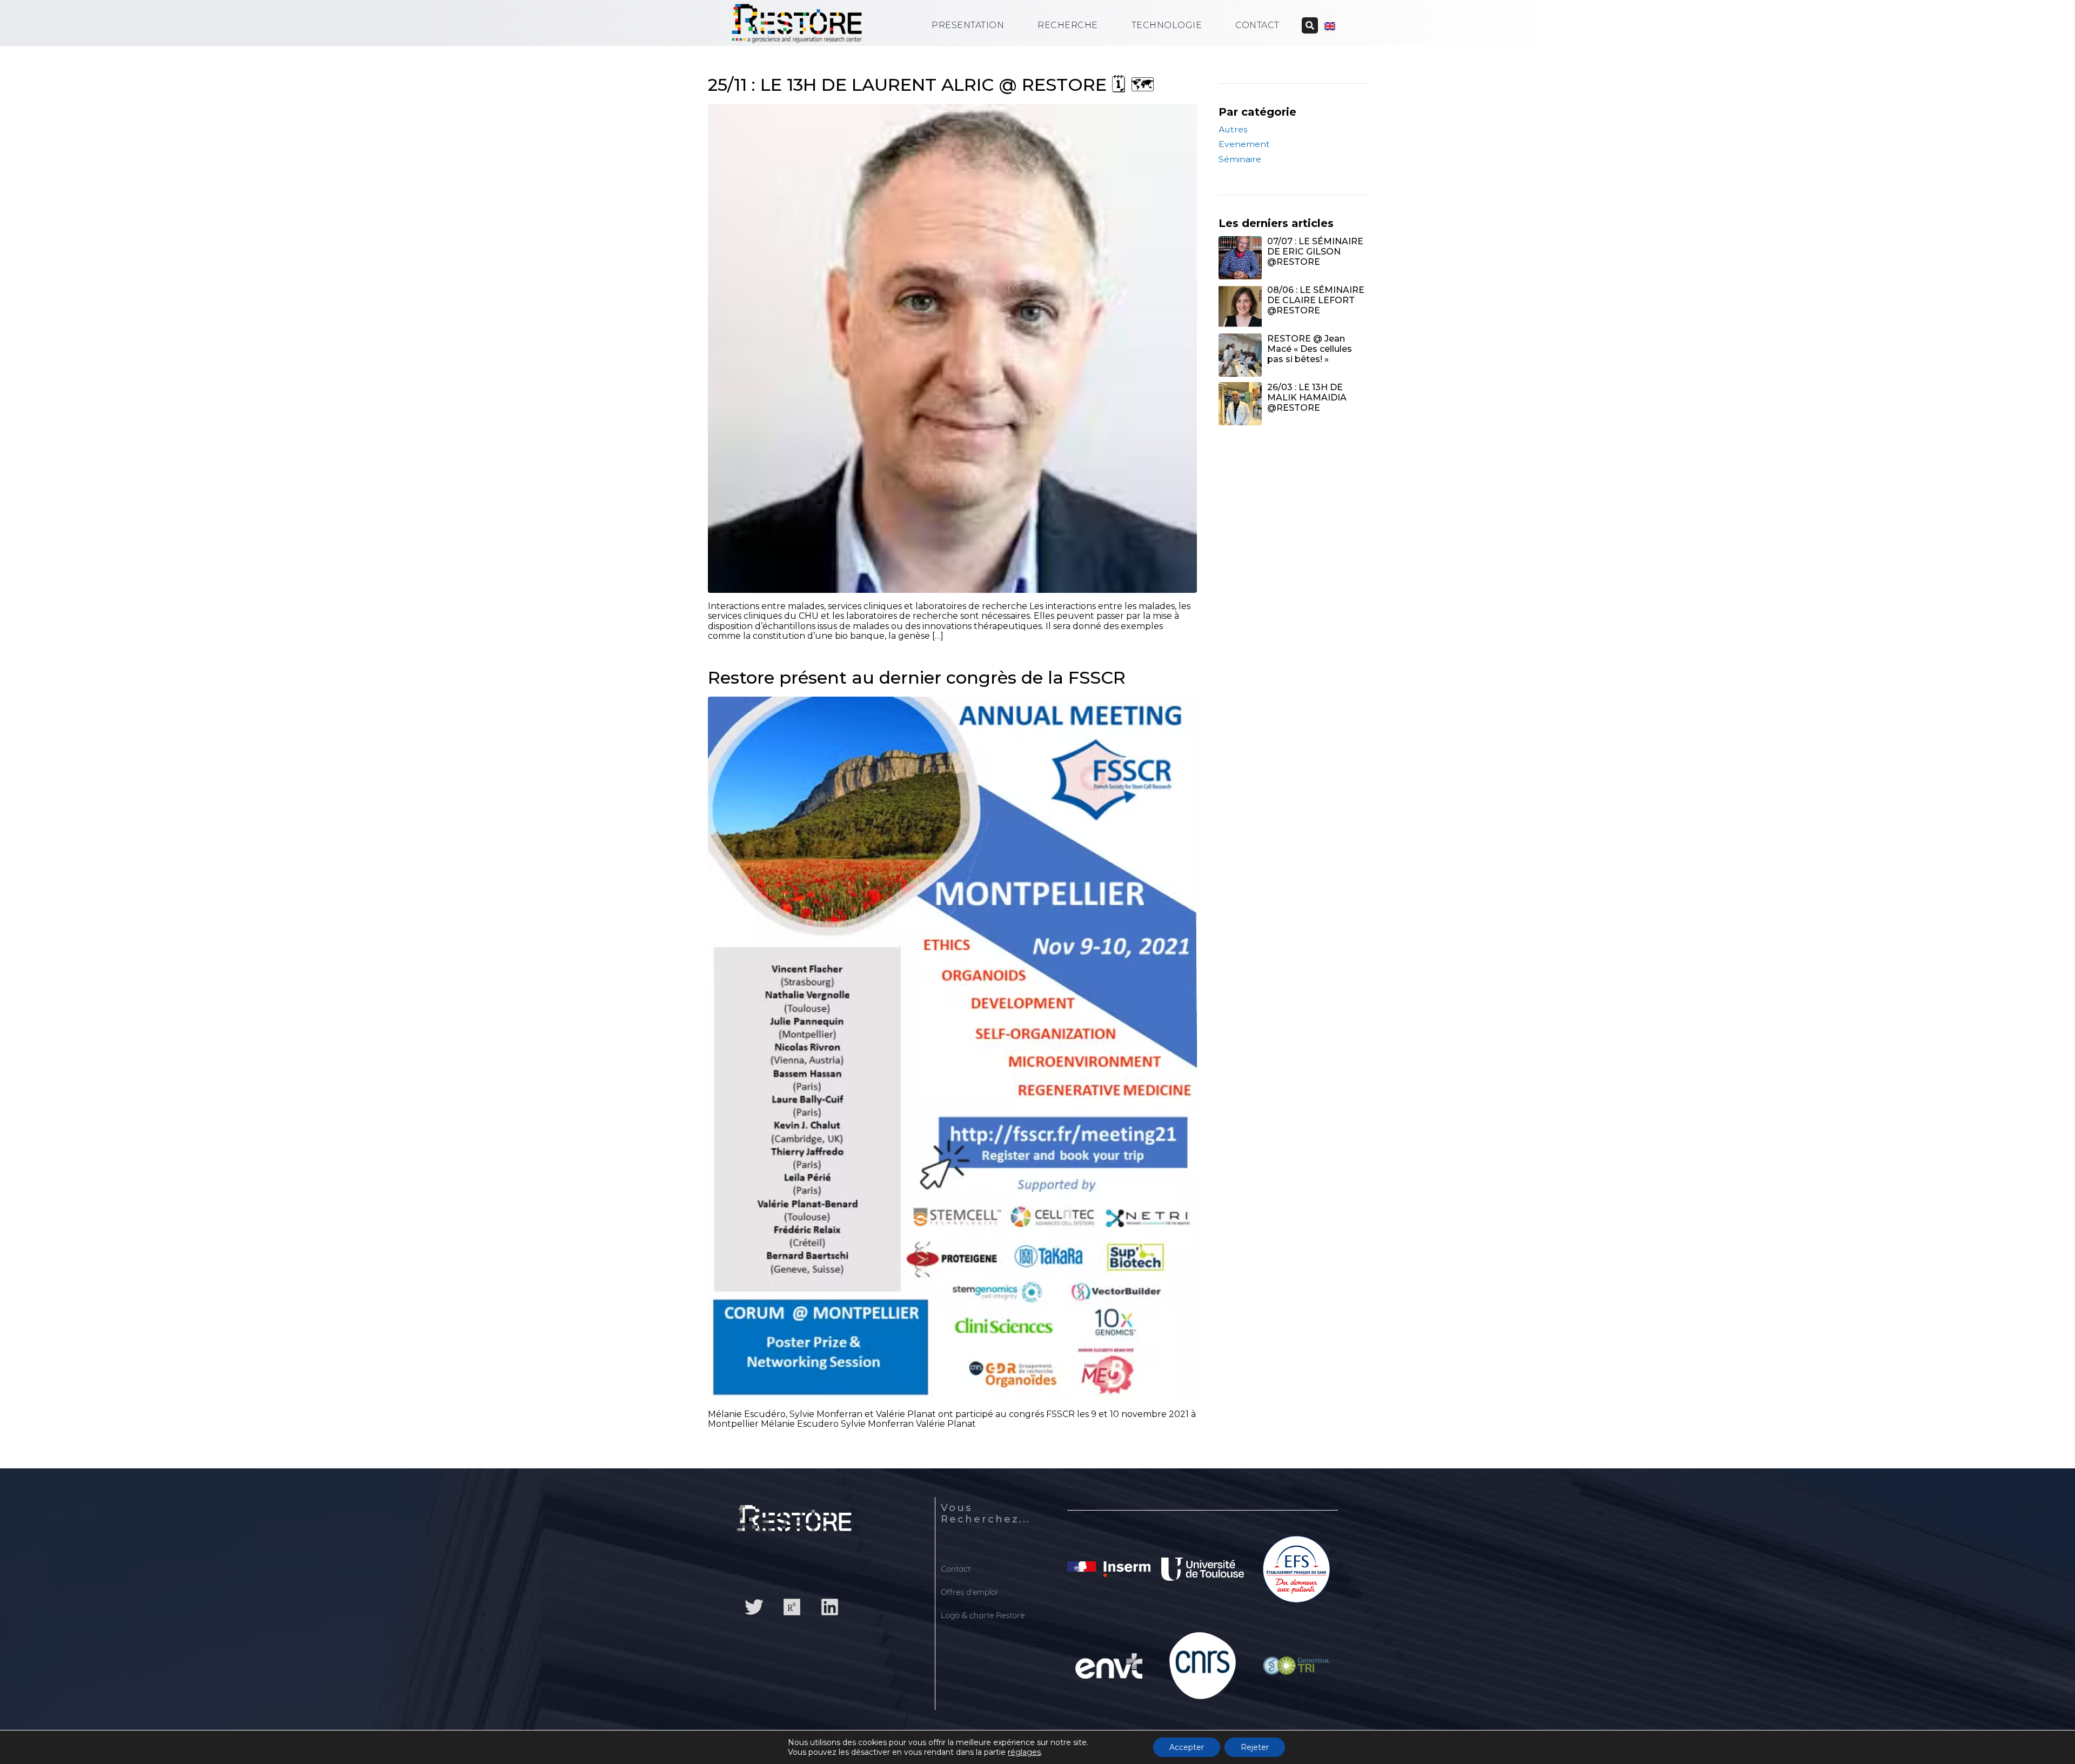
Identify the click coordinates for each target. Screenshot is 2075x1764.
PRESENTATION (968, 25)
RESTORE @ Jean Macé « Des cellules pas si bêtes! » (1310, 349)
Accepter (1187, 1747)
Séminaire (1240, 159)
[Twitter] (754, 1607)
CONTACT (1257, 25)
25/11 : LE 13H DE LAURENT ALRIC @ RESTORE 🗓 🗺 (931, 85)
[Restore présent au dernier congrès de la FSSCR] (952, 1048)
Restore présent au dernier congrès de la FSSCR (917, 677)
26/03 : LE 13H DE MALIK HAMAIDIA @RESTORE (1307, 397)
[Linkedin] (829, 1607)
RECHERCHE (1068, 25)
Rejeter (1255, 1747)
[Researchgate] (792, 1607)
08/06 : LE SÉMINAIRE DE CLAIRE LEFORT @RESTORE (1316, 300)
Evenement (1244, 144)
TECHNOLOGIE (1167, 25)
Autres (1233, 129)
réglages (1024, 1752)
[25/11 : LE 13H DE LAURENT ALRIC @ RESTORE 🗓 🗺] (952, 348)
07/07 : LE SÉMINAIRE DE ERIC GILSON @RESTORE (1315, 252)
